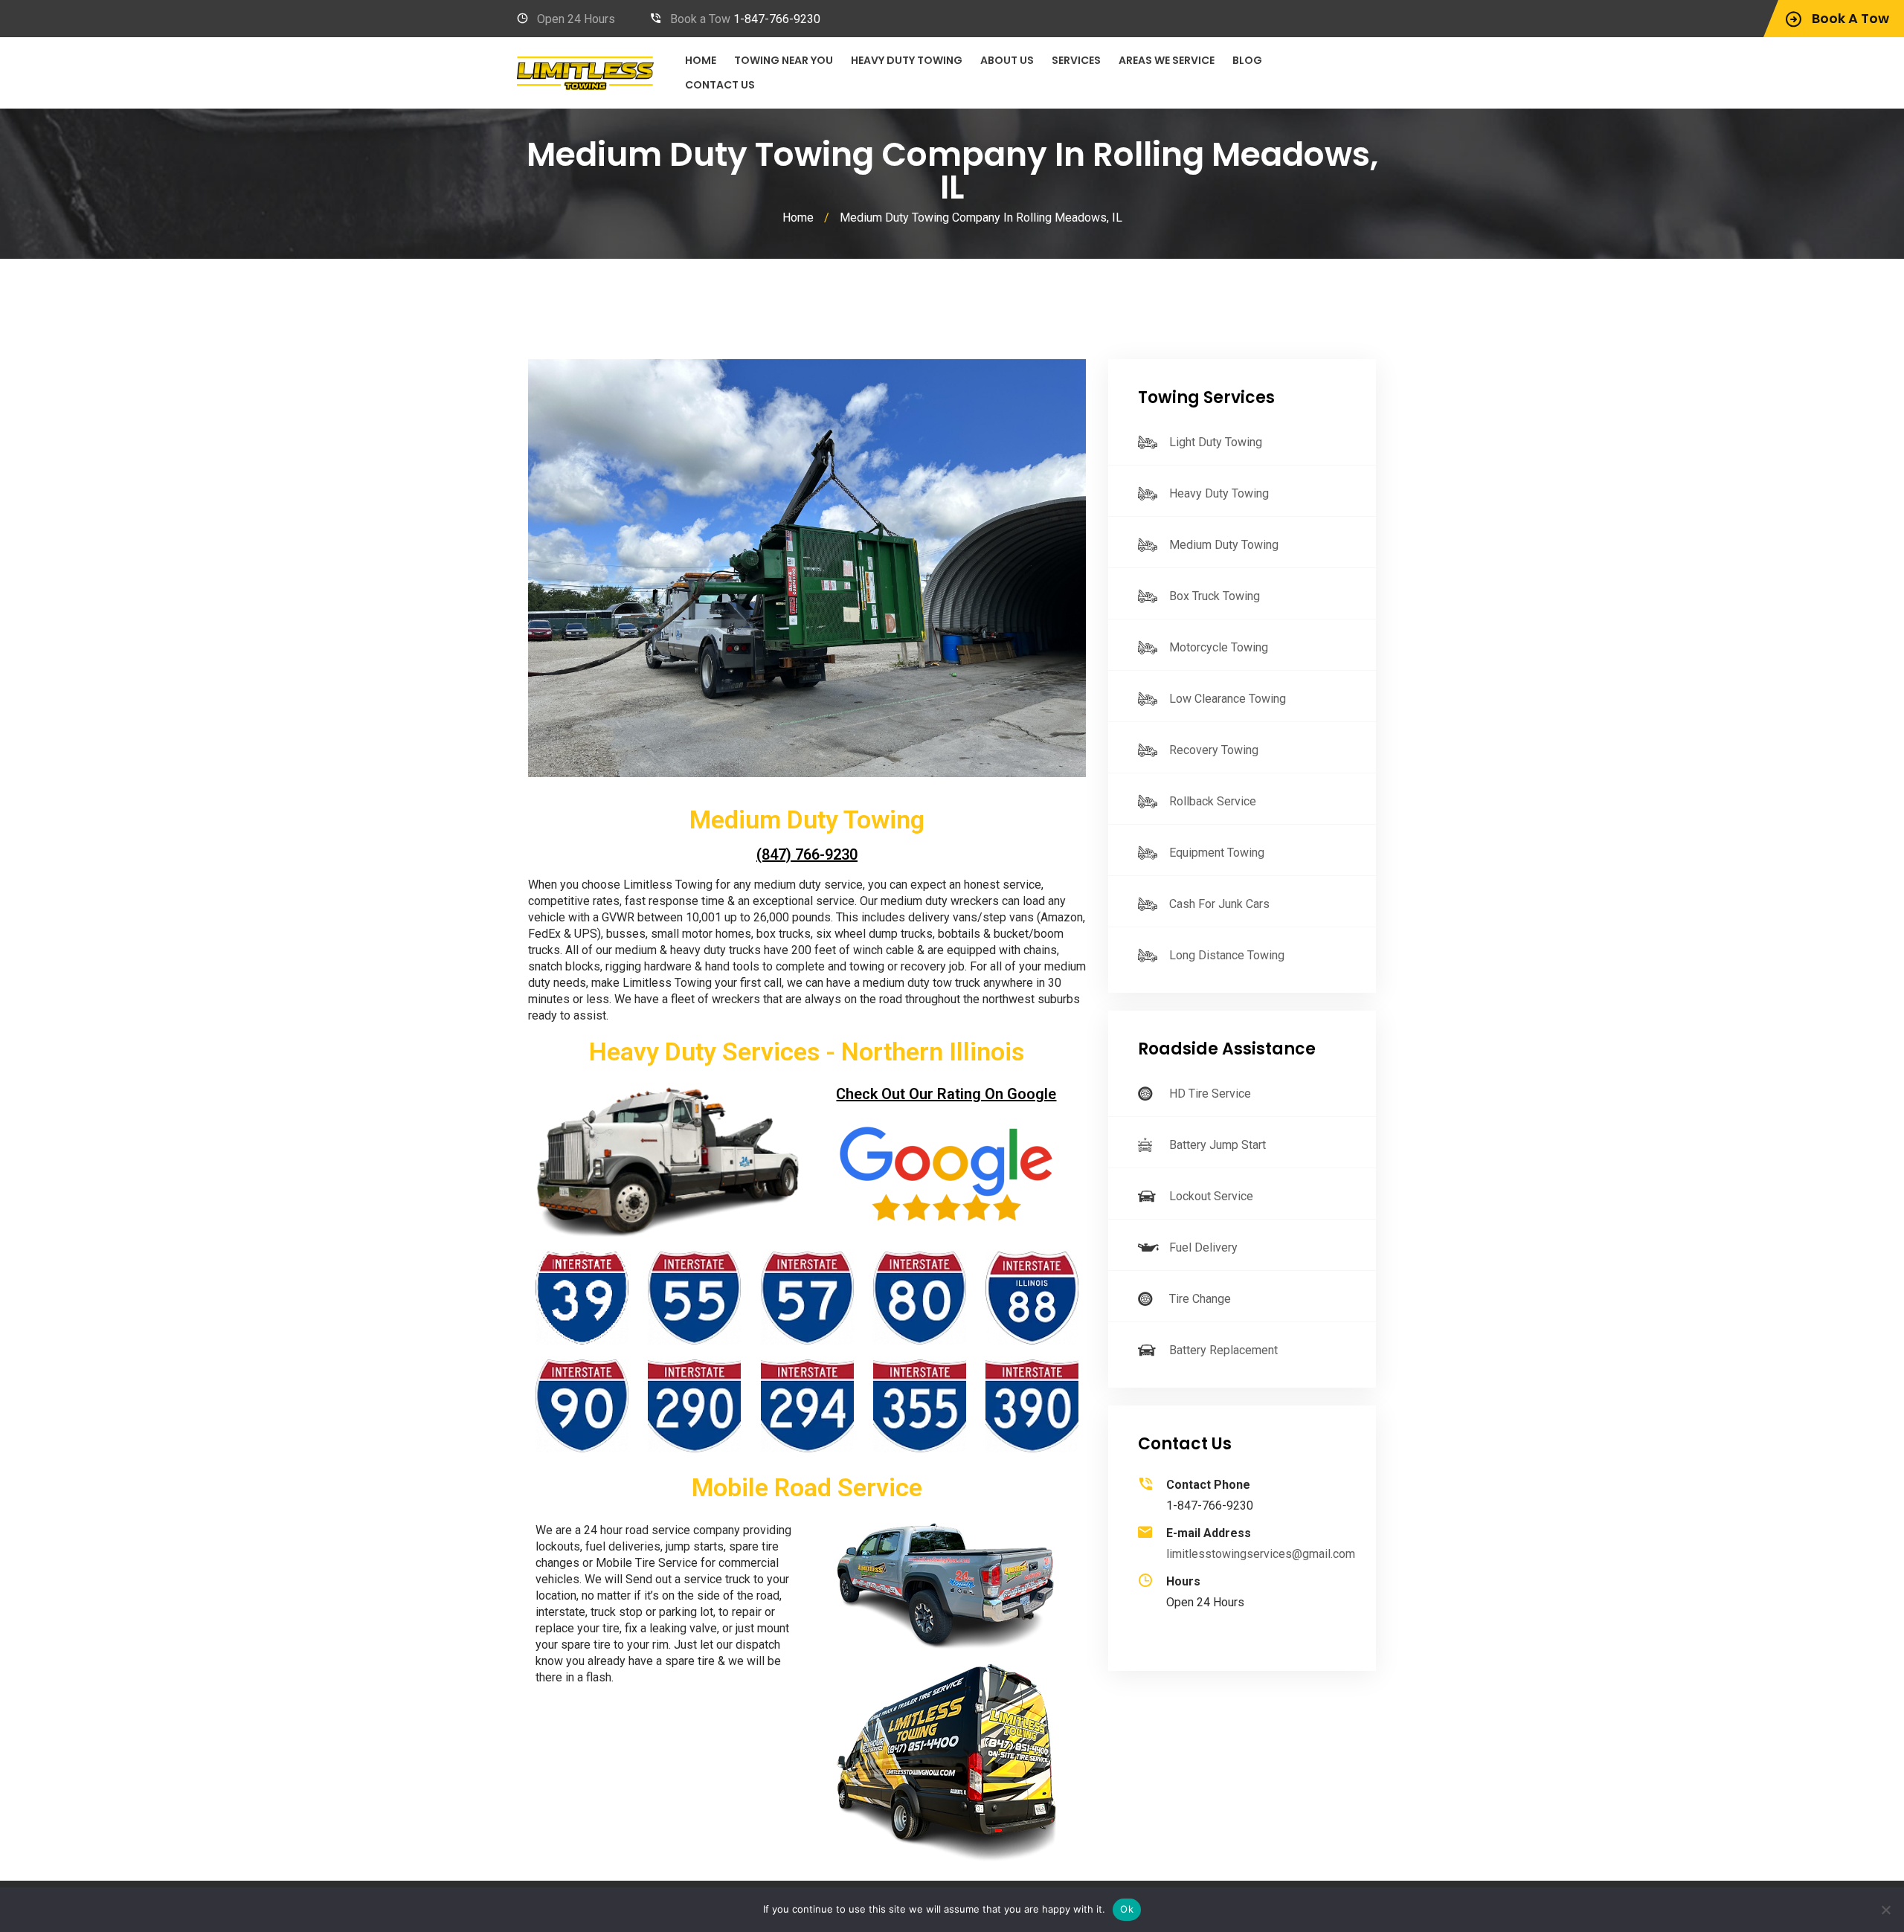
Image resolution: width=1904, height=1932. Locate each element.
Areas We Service (1167, 60)
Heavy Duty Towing (907, 60)
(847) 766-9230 (807, 854)
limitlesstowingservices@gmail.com (1261, 1554)
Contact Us (720, 85)
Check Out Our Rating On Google (946, 1094)
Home (701, 60)
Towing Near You (784, 60)
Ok (1127, 1909)
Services (1076, 60)
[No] (1885, 1910)
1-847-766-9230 (777, 19)
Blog (1247, 60)
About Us (1007, 60)
